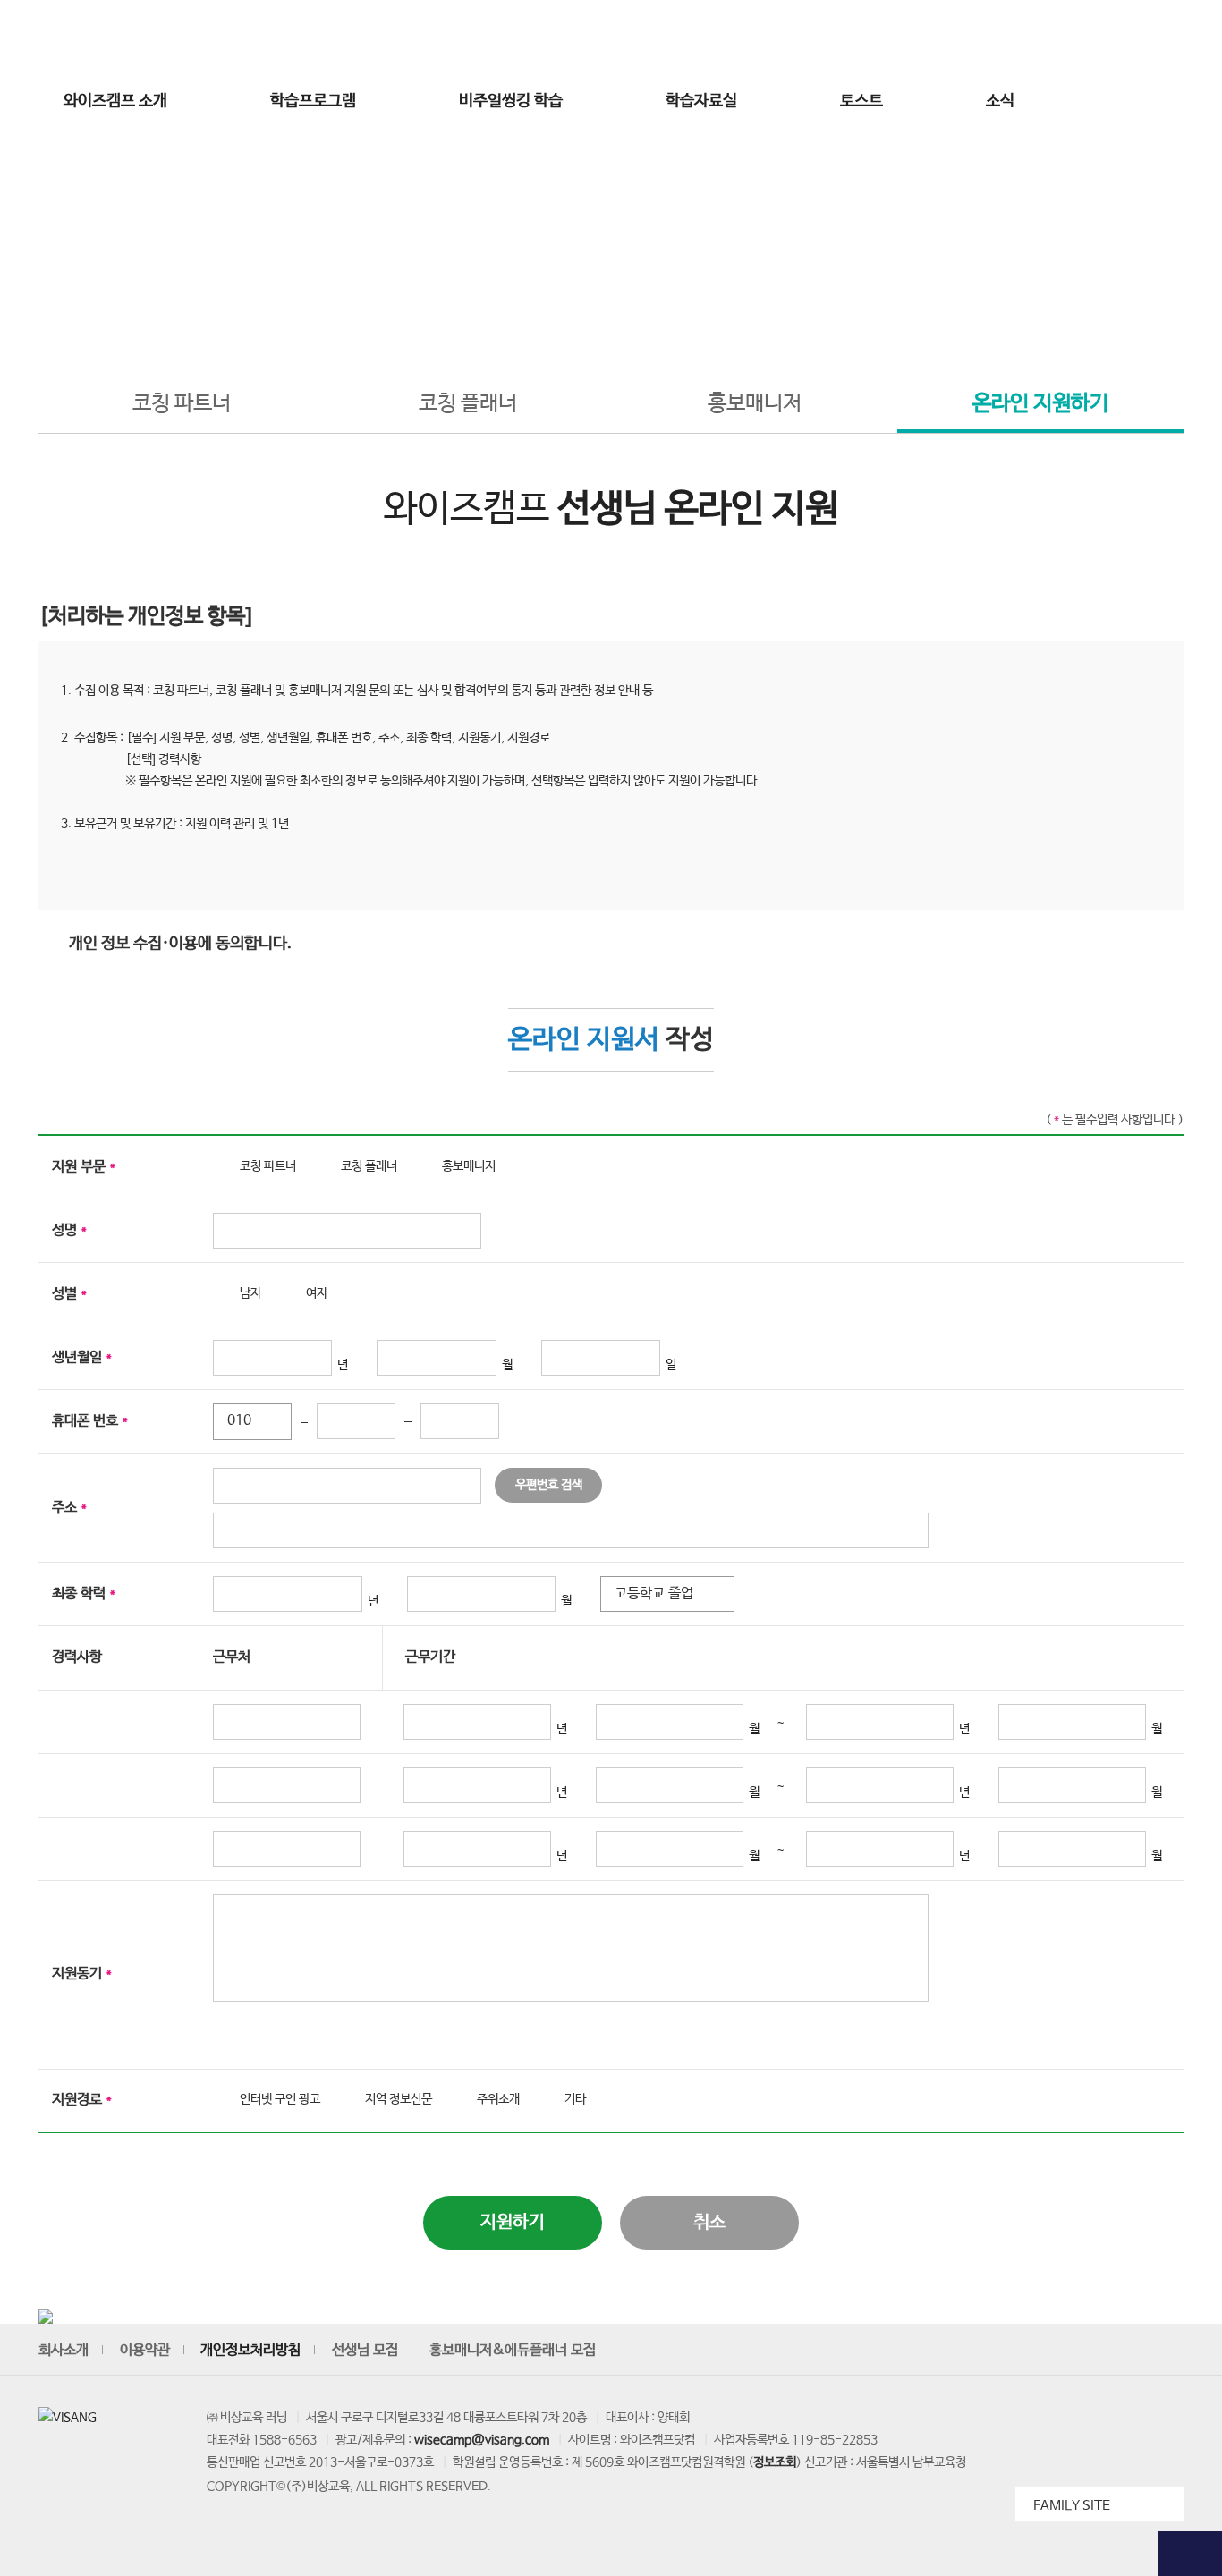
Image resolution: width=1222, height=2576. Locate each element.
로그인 (854, 38)
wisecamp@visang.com (482, 2440)
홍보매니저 (755, 404)
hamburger (1102, 101)
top (1190, 2554)
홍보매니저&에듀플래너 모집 (513, 2350)
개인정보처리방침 (250, 2350)
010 (239, 1421)
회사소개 (64, 2350)
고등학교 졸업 (654, 1593)
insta (1044, 2351)
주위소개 (498, 2099)
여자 (317, 1293)
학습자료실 (701, 101)
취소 (709, 2222)
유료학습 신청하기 (1190, 441)
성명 (69, 1230)
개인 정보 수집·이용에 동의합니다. (180, 944)
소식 (1000, 101)
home (512, 315)
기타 (575, 2099)
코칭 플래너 (468, 404)
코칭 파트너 (182, 404)
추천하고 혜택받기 (1190, 350)
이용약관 (145, 2350)
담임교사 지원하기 (1190, 531)
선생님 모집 (1091, 38)
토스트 (861, 101)
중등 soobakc (103, 38)
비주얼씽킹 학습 (511, 101)
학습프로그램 (313, 101)
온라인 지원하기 (1040, 404)
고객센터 (967, 38)
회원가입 (910, 38)
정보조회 (775, 2462)
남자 (250, 1293)
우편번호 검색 (549, 1485)
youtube (1003, 2351)
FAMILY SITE (1072, 2506)
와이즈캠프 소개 (115, 101)
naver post (1167, 2351)
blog (1126, 2351)
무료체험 (1190, 153)
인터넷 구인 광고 (280, 2099)
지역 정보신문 (399, 2099)
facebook (1085, 2351)
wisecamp (611, 38)
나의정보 (1024, 38)
